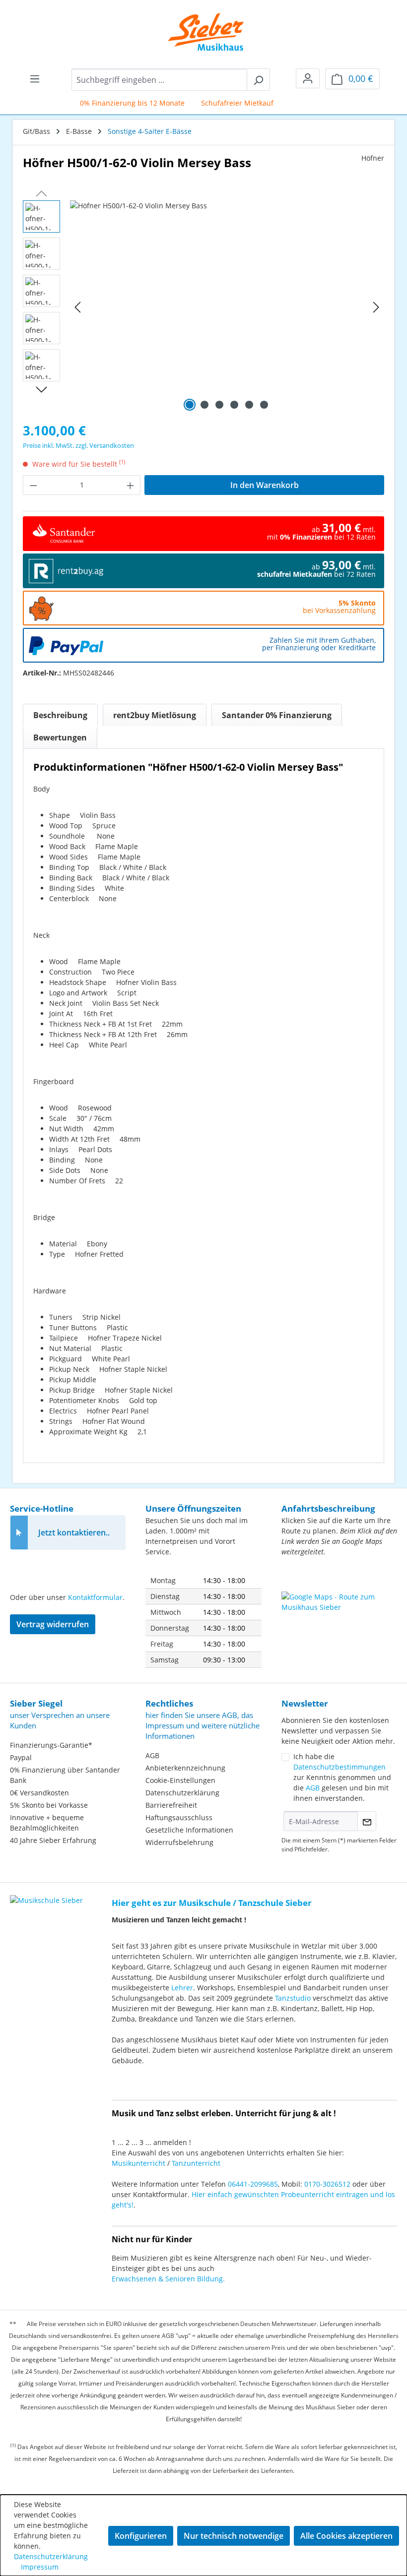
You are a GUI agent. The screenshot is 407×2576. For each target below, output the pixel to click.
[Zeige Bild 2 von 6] (204, 405)
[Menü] (35, 78)
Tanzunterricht (196, 2163)
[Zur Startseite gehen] (199, 32)
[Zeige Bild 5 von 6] (249, 405)
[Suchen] (258, 80)
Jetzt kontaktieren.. (74, 1533)
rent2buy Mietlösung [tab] (155, 715)
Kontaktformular (95, 1597)
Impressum (40, 2567)
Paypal (21, 1757)
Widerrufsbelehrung (179, 1842)
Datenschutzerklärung (182, 1793)
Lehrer (182, 1988)
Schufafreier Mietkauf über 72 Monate (250, 103)
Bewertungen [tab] (60, 737)
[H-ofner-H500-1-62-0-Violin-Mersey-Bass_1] (227, 307)
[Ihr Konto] (308, 78)
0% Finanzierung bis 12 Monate (118, 103)
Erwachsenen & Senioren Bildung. (168, 2279)
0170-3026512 (327, 2184)
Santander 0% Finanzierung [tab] (277, 715)
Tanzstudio (293, 1998)
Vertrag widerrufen (53, 1624)
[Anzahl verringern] (33, 485)
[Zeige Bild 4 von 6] (234, 405)
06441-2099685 (253, 2184)
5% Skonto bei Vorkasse (49, 1805)
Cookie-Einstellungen (180, 1780)
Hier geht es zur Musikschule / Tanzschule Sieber (212, 1903)
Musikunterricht (138, 2163)
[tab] (60, 715)
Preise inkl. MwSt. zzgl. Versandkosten (78, 445)
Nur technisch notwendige (234, 2536)
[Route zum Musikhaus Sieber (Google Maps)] (339, 1616)
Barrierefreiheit (171, 1805)
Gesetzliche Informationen (189, 1830)
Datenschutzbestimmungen (339, 1767)
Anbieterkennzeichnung (185, 1768)
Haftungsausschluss (179, 1817)
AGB (152, 1755)
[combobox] (159, 80)
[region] (203, 307)
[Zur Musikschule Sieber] (46, 1893)
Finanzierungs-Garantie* (51, 1745)
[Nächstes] (376, 307)
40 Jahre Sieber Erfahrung (53, 1840)
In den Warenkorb (265, 485)
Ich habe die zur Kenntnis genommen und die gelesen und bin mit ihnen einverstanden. (342, 1777)
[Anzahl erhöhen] (131, 485)
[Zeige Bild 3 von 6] (219, 405)
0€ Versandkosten (39, 1793)
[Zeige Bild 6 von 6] (264, 405)
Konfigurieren (141, 2536)
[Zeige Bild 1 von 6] (190, 405)
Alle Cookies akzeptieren (346, 2536)
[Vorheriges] (77, 307)
